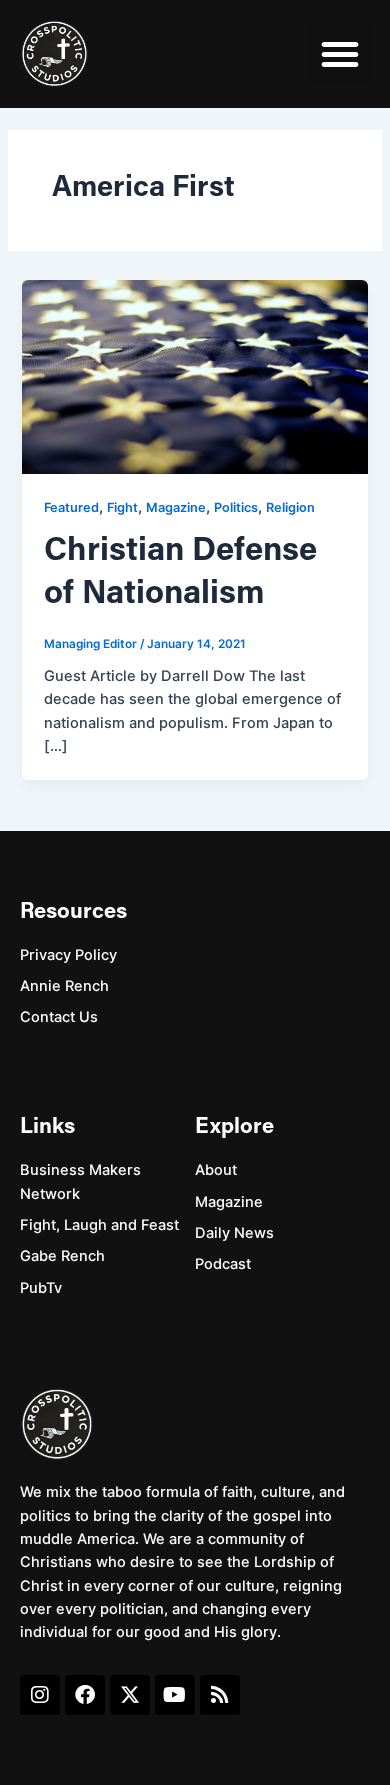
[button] (340, 54)
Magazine (176, 507)
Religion (290, 507)
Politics (236, 507)
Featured (71, 507)
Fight (122, 507)
